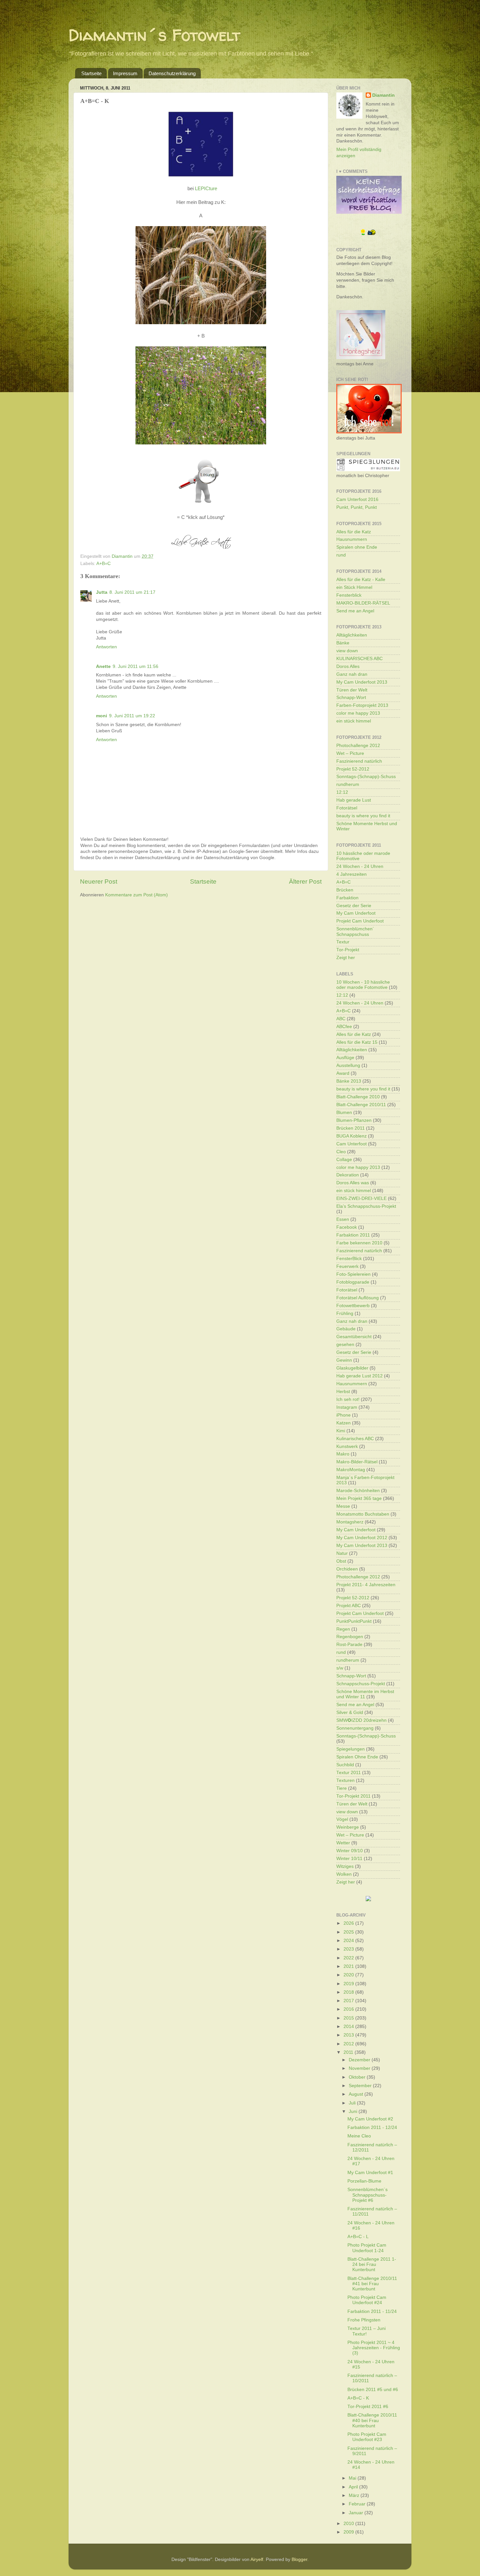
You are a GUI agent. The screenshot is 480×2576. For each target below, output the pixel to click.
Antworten (106, 647)
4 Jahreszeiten (352, 874)
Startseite (91, 73)
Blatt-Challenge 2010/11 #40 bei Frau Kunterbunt (372, 2420)
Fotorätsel (347, 808)
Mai (353, 2478)
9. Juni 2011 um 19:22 (132, 716)
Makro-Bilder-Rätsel (357, 1462)
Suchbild (345, 1765)
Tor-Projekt (348, 950)
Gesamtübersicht (354, 1337)
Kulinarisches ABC (355, 1439)
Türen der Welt (352, 690)
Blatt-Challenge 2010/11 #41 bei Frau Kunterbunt (372, 2284)
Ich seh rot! (348, 1399)
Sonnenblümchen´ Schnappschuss (355, 931)
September (361, 2086)
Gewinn (344, 1360)
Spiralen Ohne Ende (357, 1757)
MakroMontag (351, 1470)
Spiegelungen (351, 1749)
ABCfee (344, 1027)
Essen (343, 1219)
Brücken (345, 890)
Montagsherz (350, 1522)
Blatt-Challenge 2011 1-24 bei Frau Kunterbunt (372, 2264)
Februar (358, 2504)
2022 (349, 1958)
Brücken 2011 (351, 1128)
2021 (349, 1966)
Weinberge (348, 1827)
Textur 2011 (349, 1773)
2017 (349, 2001)
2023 (349, 1949)
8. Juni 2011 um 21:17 (132, 592)
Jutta (102, 592)
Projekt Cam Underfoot (360, 921)
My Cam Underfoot (356, 913)
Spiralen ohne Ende (357, 547)
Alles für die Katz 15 (357, 1042)
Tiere (342, 1788)
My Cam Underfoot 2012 (362, 1538)
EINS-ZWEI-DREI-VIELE (361, 1198)
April (354, 2487)
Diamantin (384, 95)
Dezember (360, 2060)
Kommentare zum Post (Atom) (136, 895)
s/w (340, 1668)
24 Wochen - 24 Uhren (360, 866)
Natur (342, 1553)
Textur (343, 942)
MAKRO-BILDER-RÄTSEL (363, 603)
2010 (349, 2524)
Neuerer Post (99, 881)
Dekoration (348, 1175)
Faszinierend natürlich (359, 761)
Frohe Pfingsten (364, 2320)
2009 (349, 2532)
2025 (349, 1932)
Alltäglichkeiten (352, 635)
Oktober (358, 2077)
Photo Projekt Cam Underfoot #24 (367, 2300)
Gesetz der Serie (354, 906)
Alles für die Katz (354, 532)
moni (102, 716)
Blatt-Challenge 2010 (358, 1097)
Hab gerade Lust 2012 (360, 1376)
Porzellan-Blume (364, 2181)
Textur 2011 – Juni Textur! (367, 2331)
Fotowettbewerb (353, 1306)
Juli (353, 2103)
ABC (341, 1019)
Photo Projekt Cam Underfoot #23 (367, 2437)
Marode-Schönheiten (358, 1491)
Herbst (343, 1392)
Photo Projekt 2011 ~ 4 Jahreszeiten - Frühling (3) (374, 2348)
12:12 (342, 792)
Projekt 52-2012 (353, 769)
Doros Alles (348, 666)
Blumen (344, 1113)
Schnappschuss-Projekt (361, 1684)
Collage (344, 1160)
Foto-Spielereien (353, 1274)
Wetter (343, 1843)
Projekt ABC (349, 1606)
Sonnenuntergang (355, 1728)
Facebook (347, 1227)
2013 (349, 2035)
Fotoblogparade (353, 1282)
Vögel (342, 1819)
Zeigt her (346, 958)
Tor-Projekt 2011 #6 (368, 2407)
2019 (349, 1984)
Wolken (344, 1874)
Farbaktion (347, 898)
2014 (349, 2027)
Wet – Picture (350, 753)
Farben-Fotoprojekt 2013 (362, 705)
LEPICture (206, 189)
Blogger (299, 2559)
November (360, 2068)
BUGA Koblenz (352, 1136)
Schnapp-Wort (351, 698)
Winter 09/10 (350, 1851)
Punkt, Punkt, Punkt (357, 507)
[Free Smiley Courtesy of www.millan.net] (368, 234)
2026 (349, 1923)
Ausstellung (348, 1065)
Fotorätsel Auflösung (358, 1298)
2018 (349, 1992)
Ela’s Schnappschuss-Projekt (366, 1206)
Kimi (341, 1431)
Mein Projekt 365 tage (359, 1498)
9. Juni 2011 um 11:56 (136, 666)
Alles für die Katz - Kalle (361, 580)
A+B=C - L (358, 2237)
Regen (343, 1629)
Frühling (345, 1313)
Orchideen (347, 1569)
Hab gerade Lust (354, 800)
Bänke (343, 643)
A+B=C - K (358, 2398)
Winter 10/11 (349, 1859)
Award (343, 1073)
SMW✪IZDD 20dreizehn (361, 1720)
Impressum (125, 73)
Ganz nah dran (352, 674)
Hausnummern (352, 539)
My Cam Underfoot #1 (370, 2173)
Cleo (341, 1152)
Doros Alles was (353, 1183)
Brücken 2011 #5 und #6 (373, 2390)
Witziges (345, 1866)
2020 (349, 1975)
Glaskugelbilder (352, 1368)
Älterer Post (305, 881)
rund (341, 555)
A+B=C (104, 564)
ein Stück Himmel (354, 587)
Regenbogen (350, 1637)
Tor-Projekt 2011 (353, 1796)
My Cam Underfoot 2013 (362, 682)
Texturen (345, 1780)
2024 (349, 1941)
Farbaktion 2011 (353, 1235)
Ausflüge (345, 1058)
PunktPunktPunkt (354, 1621)
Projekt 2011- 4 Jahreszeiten (366, 1585)
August (357, 2094)
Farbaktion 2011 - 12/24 (372, 2127)
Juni (354, 2111)
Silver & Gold (350, 1712)
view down (347, 651)
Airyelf (257, 2559)
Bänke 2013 (349, 1081)
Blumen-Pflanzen (354, 1120)
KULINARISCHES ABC (360, 659)
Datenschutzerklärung (172, 73)
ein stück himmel (354, 721)
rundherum (348, 784)
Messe (343, 1506)
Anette (103, 666)
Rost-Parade (349, 1645)
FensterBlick (349, 1259)
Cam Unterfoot (352, 1144)
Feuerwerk (347, 1266)
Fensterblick (349, 595)
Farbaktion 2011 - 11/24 (372, 2311)
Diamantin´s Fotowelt (154, 35)
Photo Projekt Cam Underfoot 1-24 (367, 2248)
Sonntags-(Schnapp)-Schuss (366, 777)
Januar (357, 2513)
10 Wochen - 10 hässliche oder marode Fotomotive (363, 985)
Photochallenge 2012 (358, 746)
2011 (349, 2052)
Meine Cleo (359, 2136)
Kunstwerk (347, 1446)
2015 (349, 2018)
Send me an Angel (355, 611)
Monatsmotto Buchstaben (363, 1514)
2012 (349, 2044)
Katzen (344, 1423)
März (355, 2495)
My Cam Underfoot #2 (370, 2119)
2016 (349, 2009)
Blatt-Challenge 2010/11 (361, 1105)
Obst (341, 1561)
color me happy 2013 (358, 713)
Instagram (347, 1407)
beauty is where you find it (363, 816)
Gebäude (346, 1329)
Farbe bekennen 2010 (359, 1243)
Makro (343, 1454)
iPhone (344, 1415)
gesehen (345, 1345)
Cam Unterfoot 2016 (357, 499)
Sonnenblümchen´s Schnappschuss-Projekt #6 (368, 2195)
